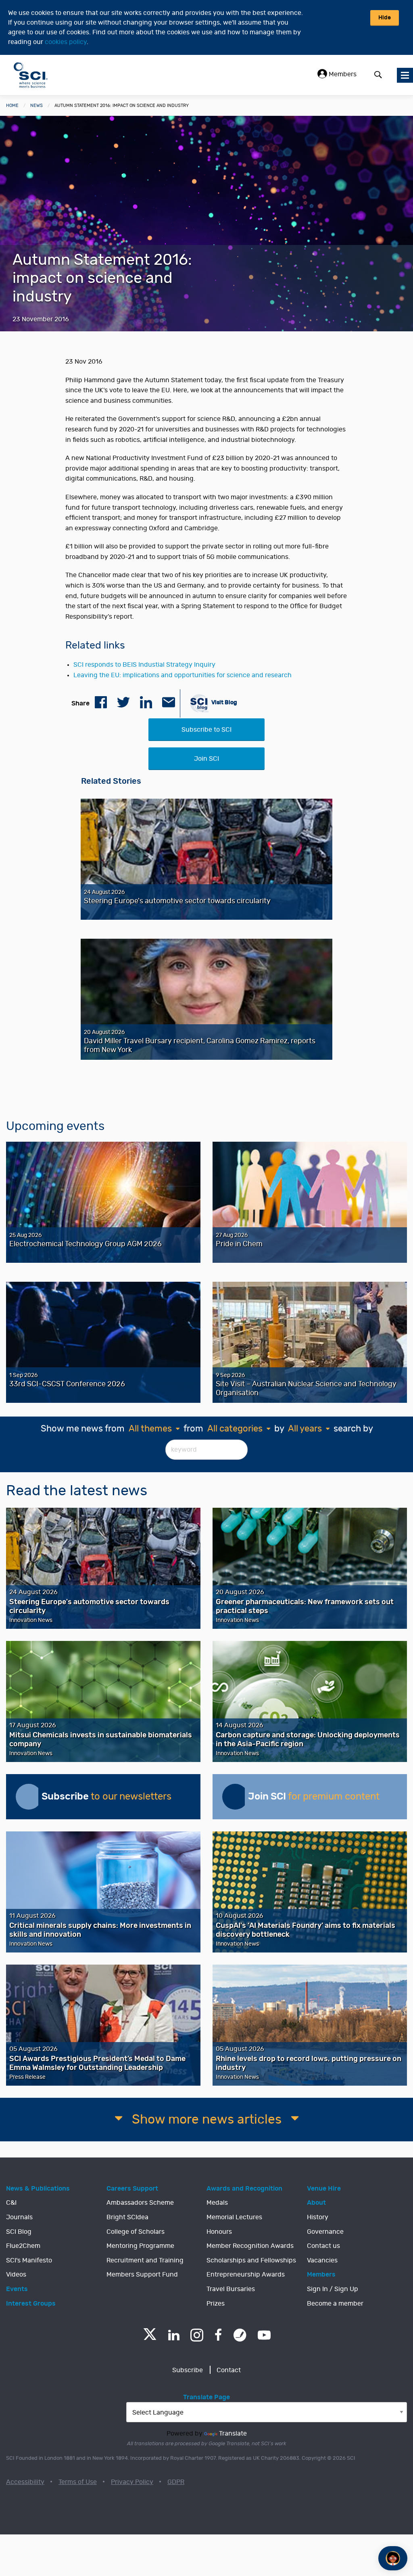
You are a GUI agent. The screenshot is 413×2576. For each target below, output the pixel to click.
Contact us (323, 2246)
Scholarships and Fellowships (251, 2260)
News (37, 106)
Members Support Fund (142, 2275)
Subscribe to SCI (206, 730)
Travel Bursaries (231, 2289)
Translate (233, 2434)
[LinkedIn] (174, 2335)
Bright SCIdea (127, 2217)
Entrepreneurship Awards (246, 2275)
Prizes (216, 2304)
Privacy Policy (132, 2482)
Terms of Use (78, 2482)
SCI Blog (19, 2232)
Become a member (335, 2304)
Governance (325, 2232)
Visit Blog (224, 702)
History (318, 2217)
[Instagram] (197, 2335)
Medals (217, 2203)
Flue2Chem (23, 2246)
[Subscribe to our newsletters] (29, 1797)
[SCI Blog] (240, 2335)
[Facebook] (218, 2335)
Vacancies (322, 2260)
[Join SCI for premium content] (235, 1797)
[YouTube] (264, 2335)
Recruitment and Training (145, 2260)
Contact (229, 2370)
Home (12, 106)
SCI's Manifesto (29, 2260)
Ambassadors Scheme (140, 2203)
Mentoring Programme (140, 2246)
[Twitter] (150, 2338)
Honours (219, 2232)
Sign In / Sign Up (333, 2289)
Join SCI (206, 759)
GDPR (176, 2482)
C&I (11, 2203)
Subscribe (188, 2370)
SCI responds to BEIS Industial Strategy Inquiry (144, 665)
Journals (19, 2217)
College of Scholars (136, 2232)
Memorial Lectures (234, 2217)
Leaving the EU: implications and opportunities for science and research (183, 675)
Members (342, 74)
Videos (16, 2275)
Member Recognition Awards (250, 2246)
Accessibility (25, 2482)
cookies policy (66, 42)
